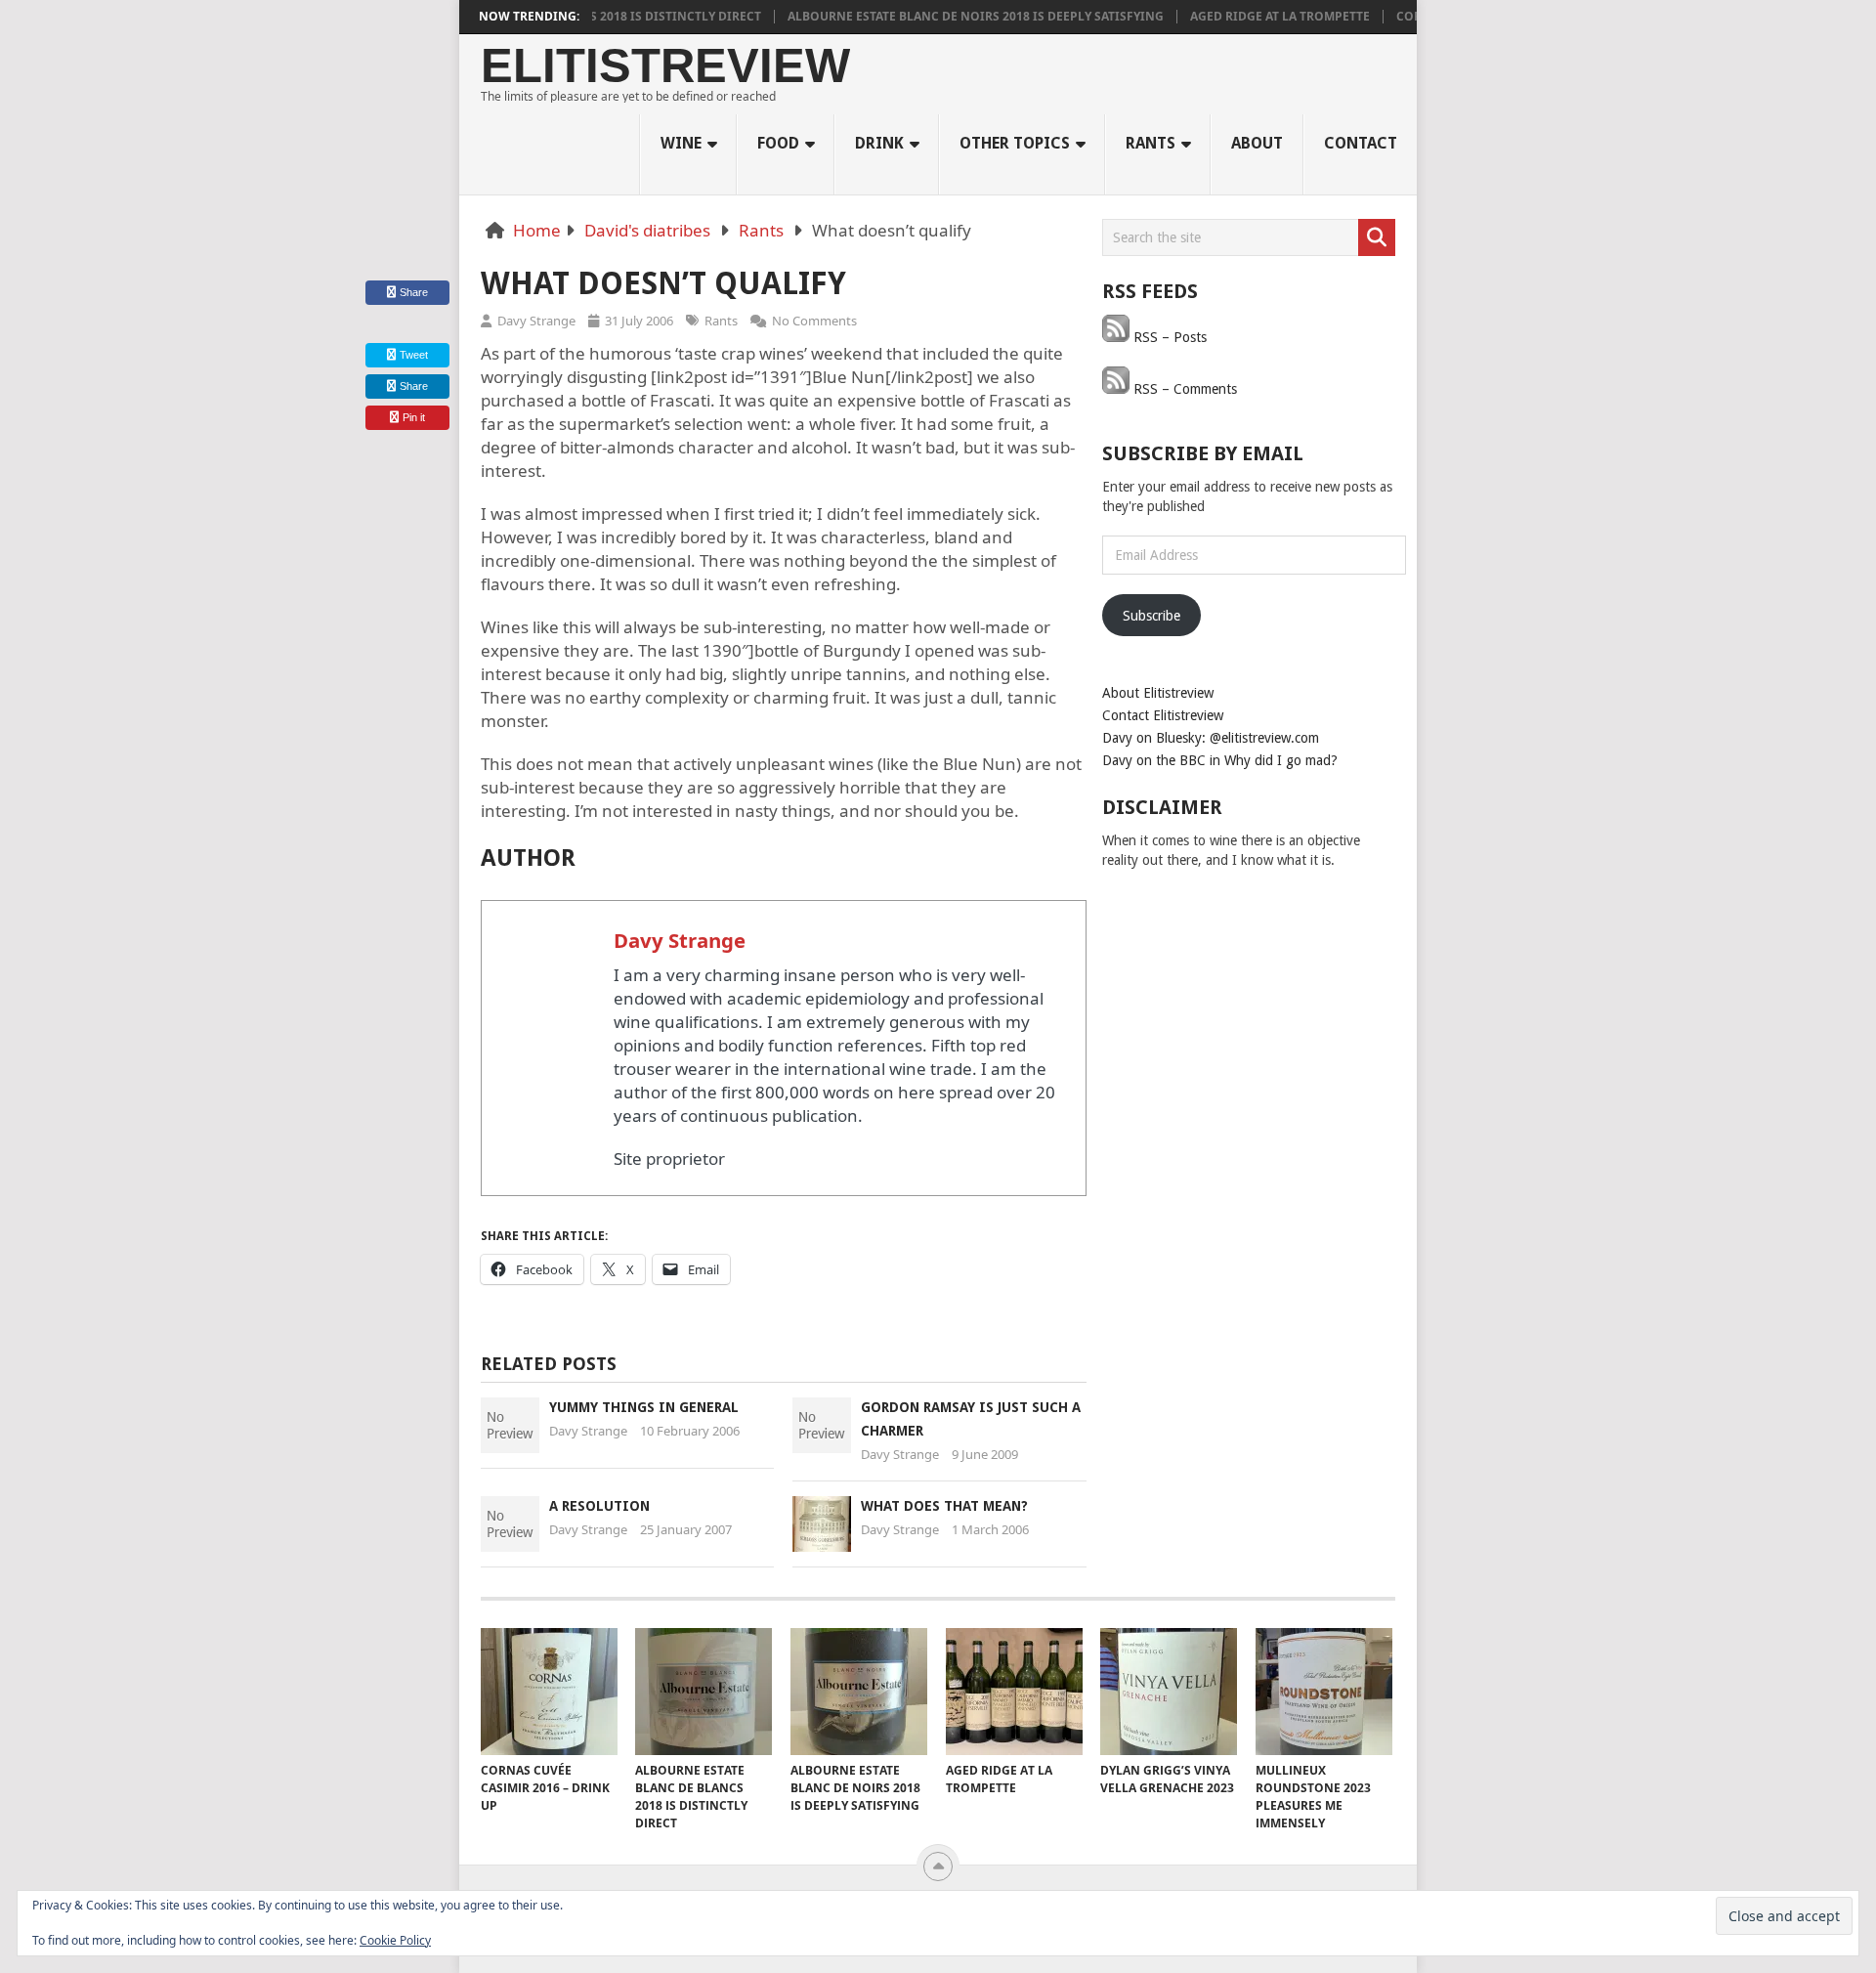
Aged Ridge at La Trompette (1249, 17)
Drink (879, 143)
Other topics (1015, 143)
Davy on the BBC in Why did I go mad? (1220, 760)
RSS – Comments (1183, 389)
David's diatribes (647, 230)
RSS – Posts (1168, 337)
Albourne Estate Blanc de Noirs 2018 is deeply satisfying (944, 17)
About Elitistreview (1158, 693)
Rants (1151, 143)
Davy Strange (536, 321)
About (1257, 143)
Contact (1361, 143)
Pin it (414, 417)
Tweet (412, 355)
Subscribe (1151, 616)
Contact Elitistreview (1163, 715)
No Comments (814, 321)
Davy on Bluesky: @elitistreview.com (1211, 738)
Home (537, 230)
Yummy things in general (644, 1407)
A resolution (599, 1506)
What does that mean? (944, 1506)
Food (778, 143)
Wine (681, 143)
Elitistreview (665, 66)
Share (414, 292)
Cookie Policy (395, 1940)
